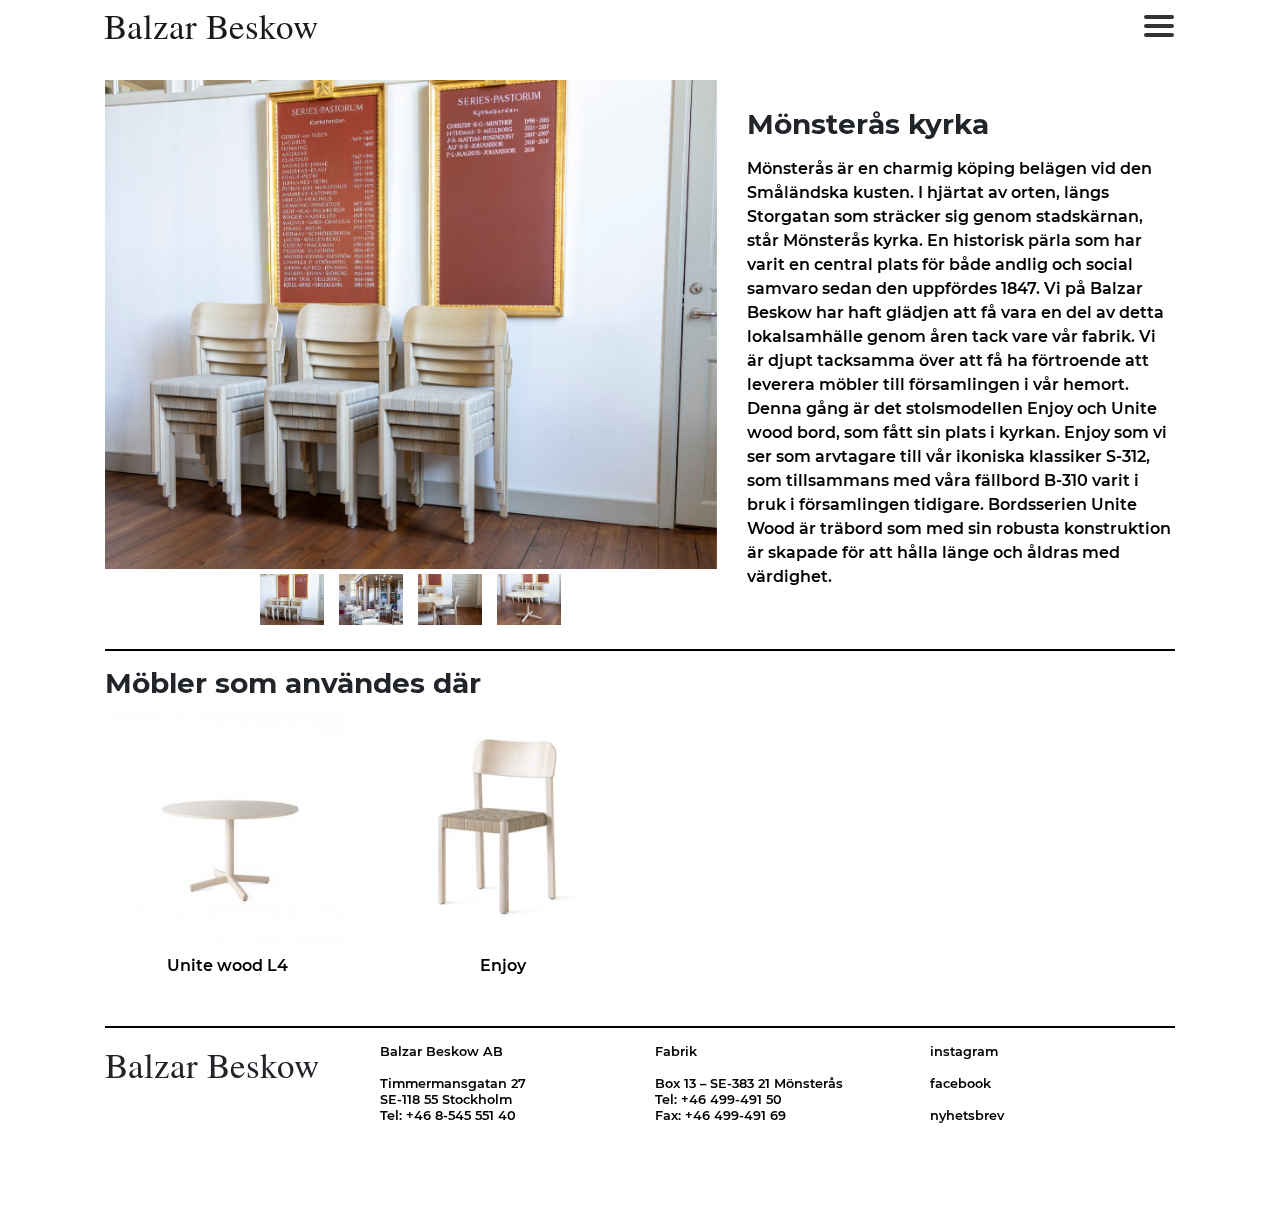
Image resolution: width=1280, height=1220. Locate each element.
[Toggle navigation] (1159, 26)
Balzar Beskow (211, 26)
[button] (255, 324)
